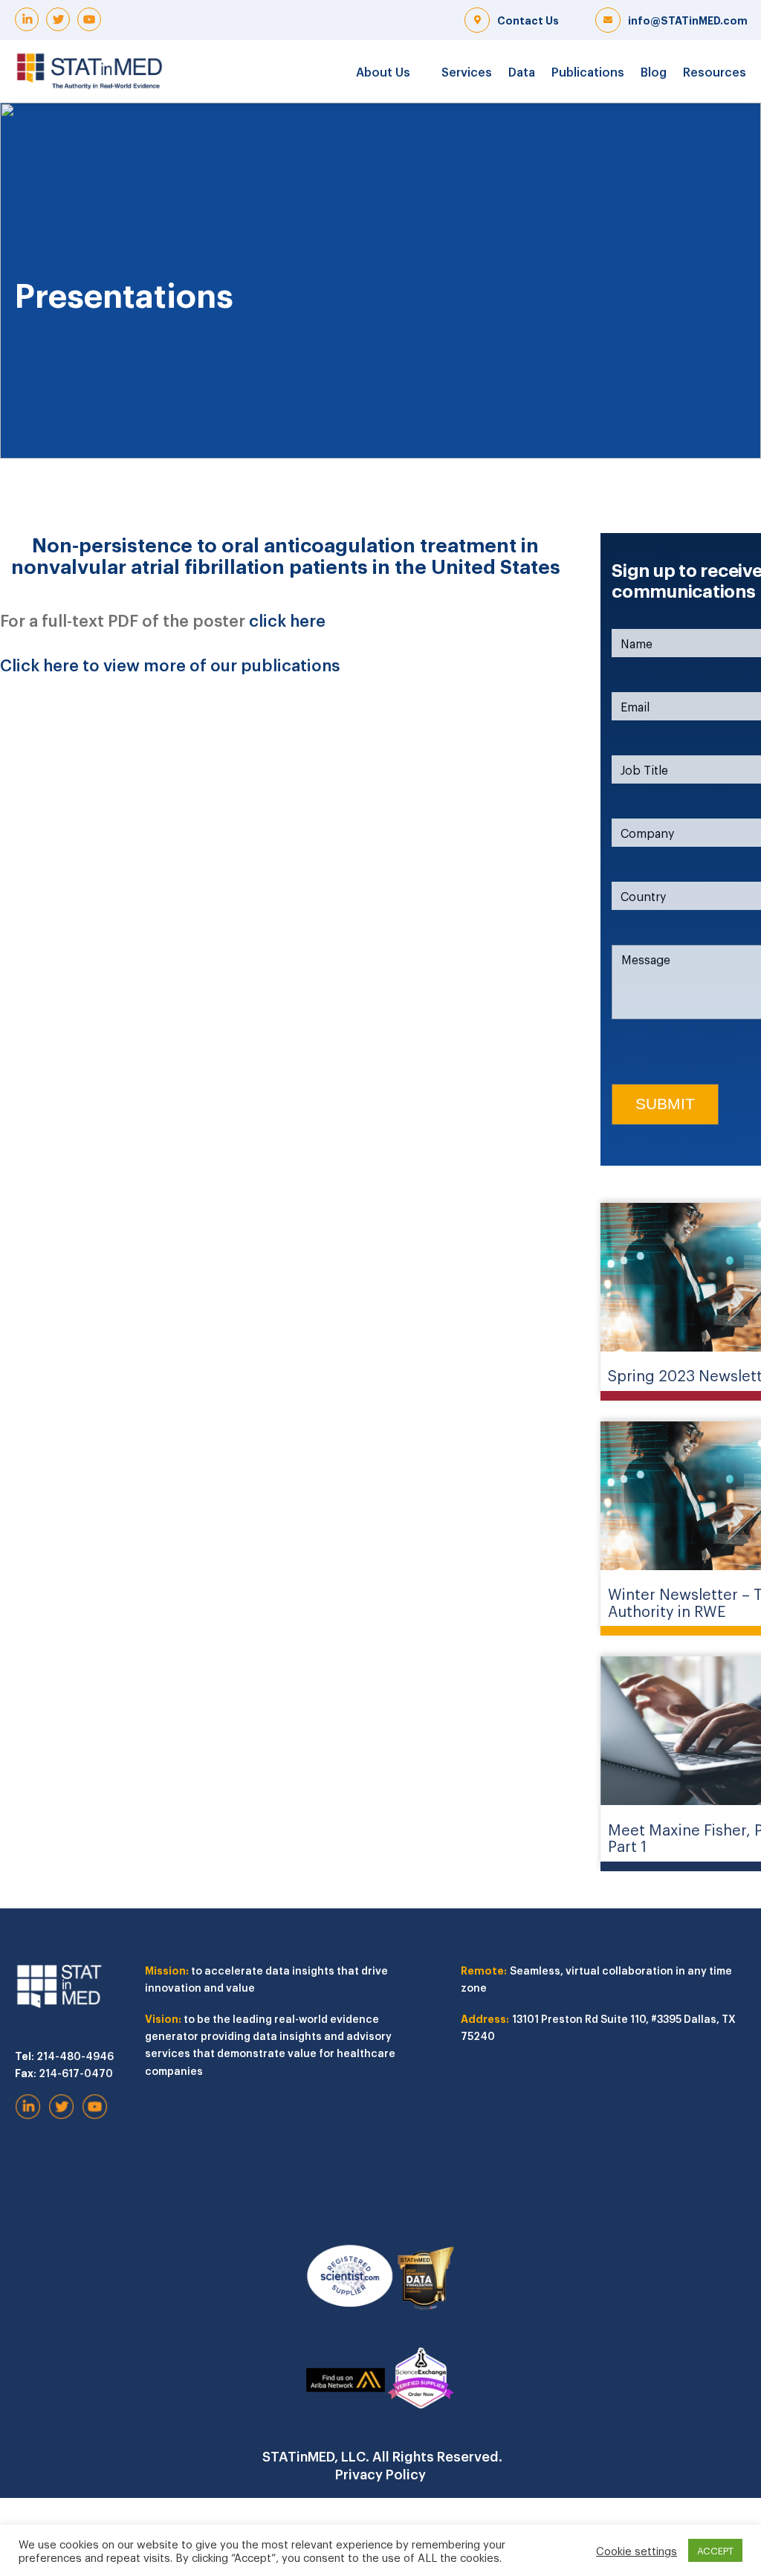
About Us (383, 71)
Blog (654, 71)
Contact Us (528, 20)
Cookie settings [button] (637, 2551)
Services (467, 71)
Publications (588, 71)
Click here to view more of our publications (170, 664)
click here (287, 619)
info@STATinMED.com (688, 20)
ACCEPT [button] (715, 2550)
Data (522, 71)
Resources (715, 71)
